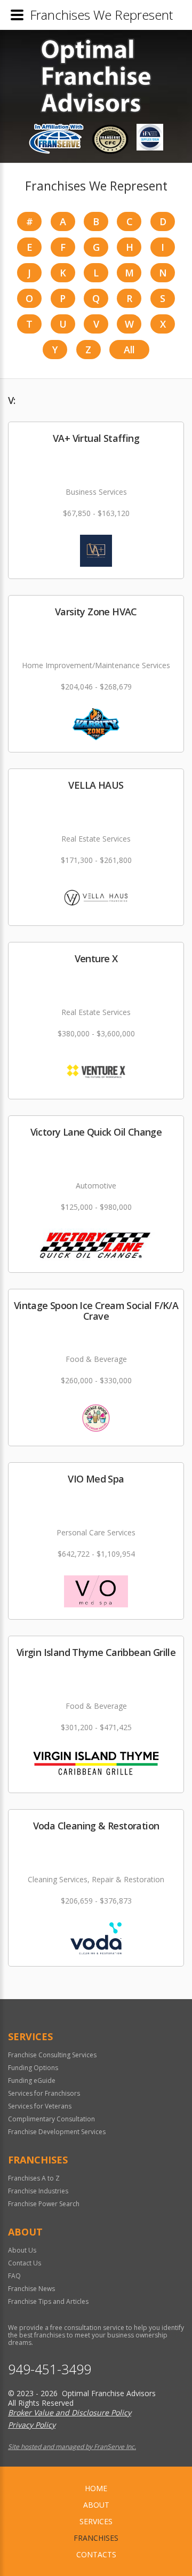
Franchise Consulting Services (52, 2055)
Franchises (96, 2538)
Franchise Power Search (44, 2204)
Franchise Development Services (57, 2132)
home (96, 2488)
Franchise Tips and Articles (48, 2301)
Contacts (96, 2554)
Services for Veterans (40, 2106)
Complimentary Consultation (51, 2119)
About (96, 2505)
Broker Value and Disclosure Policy (70, 2412)
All (129, 350)
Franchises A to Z (34, 2178)
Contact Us (25, 2263)
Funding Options (33, 2068)
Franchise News (31, 2289)
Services (96, 2521)
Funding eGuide (32, 2080)
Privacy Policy (32, 2425)
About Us (22, 2250)
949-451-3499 (50, 2369)
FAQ (14, 2276)
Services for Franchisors (44, 2093)
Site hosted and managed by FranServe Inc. (72, 2447)
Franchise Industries (38, 2191)
